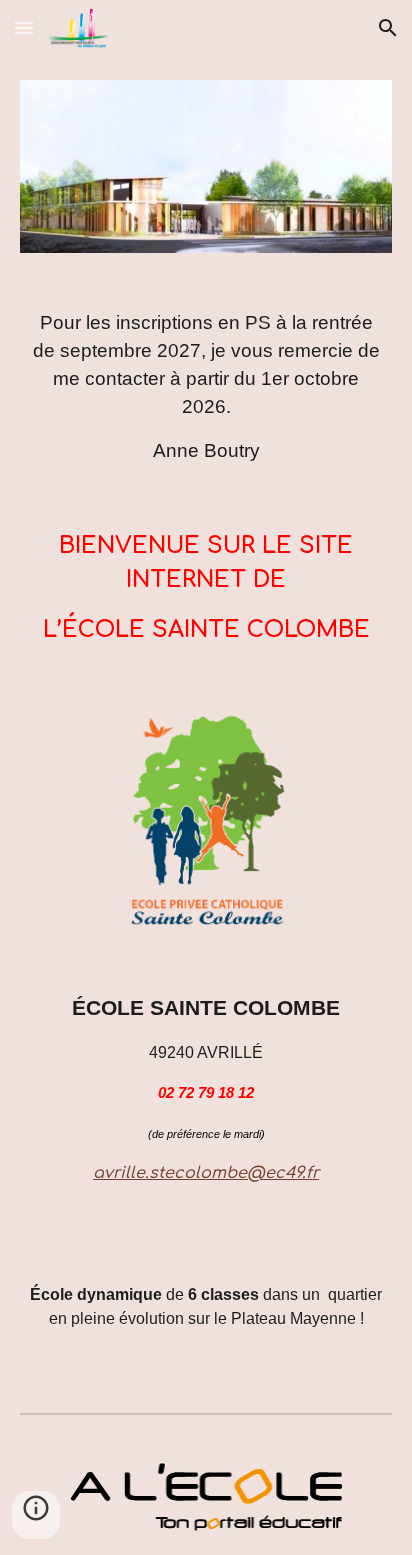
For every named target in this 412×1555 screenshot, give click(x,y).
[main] (206, 387)
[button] (24, 27)
